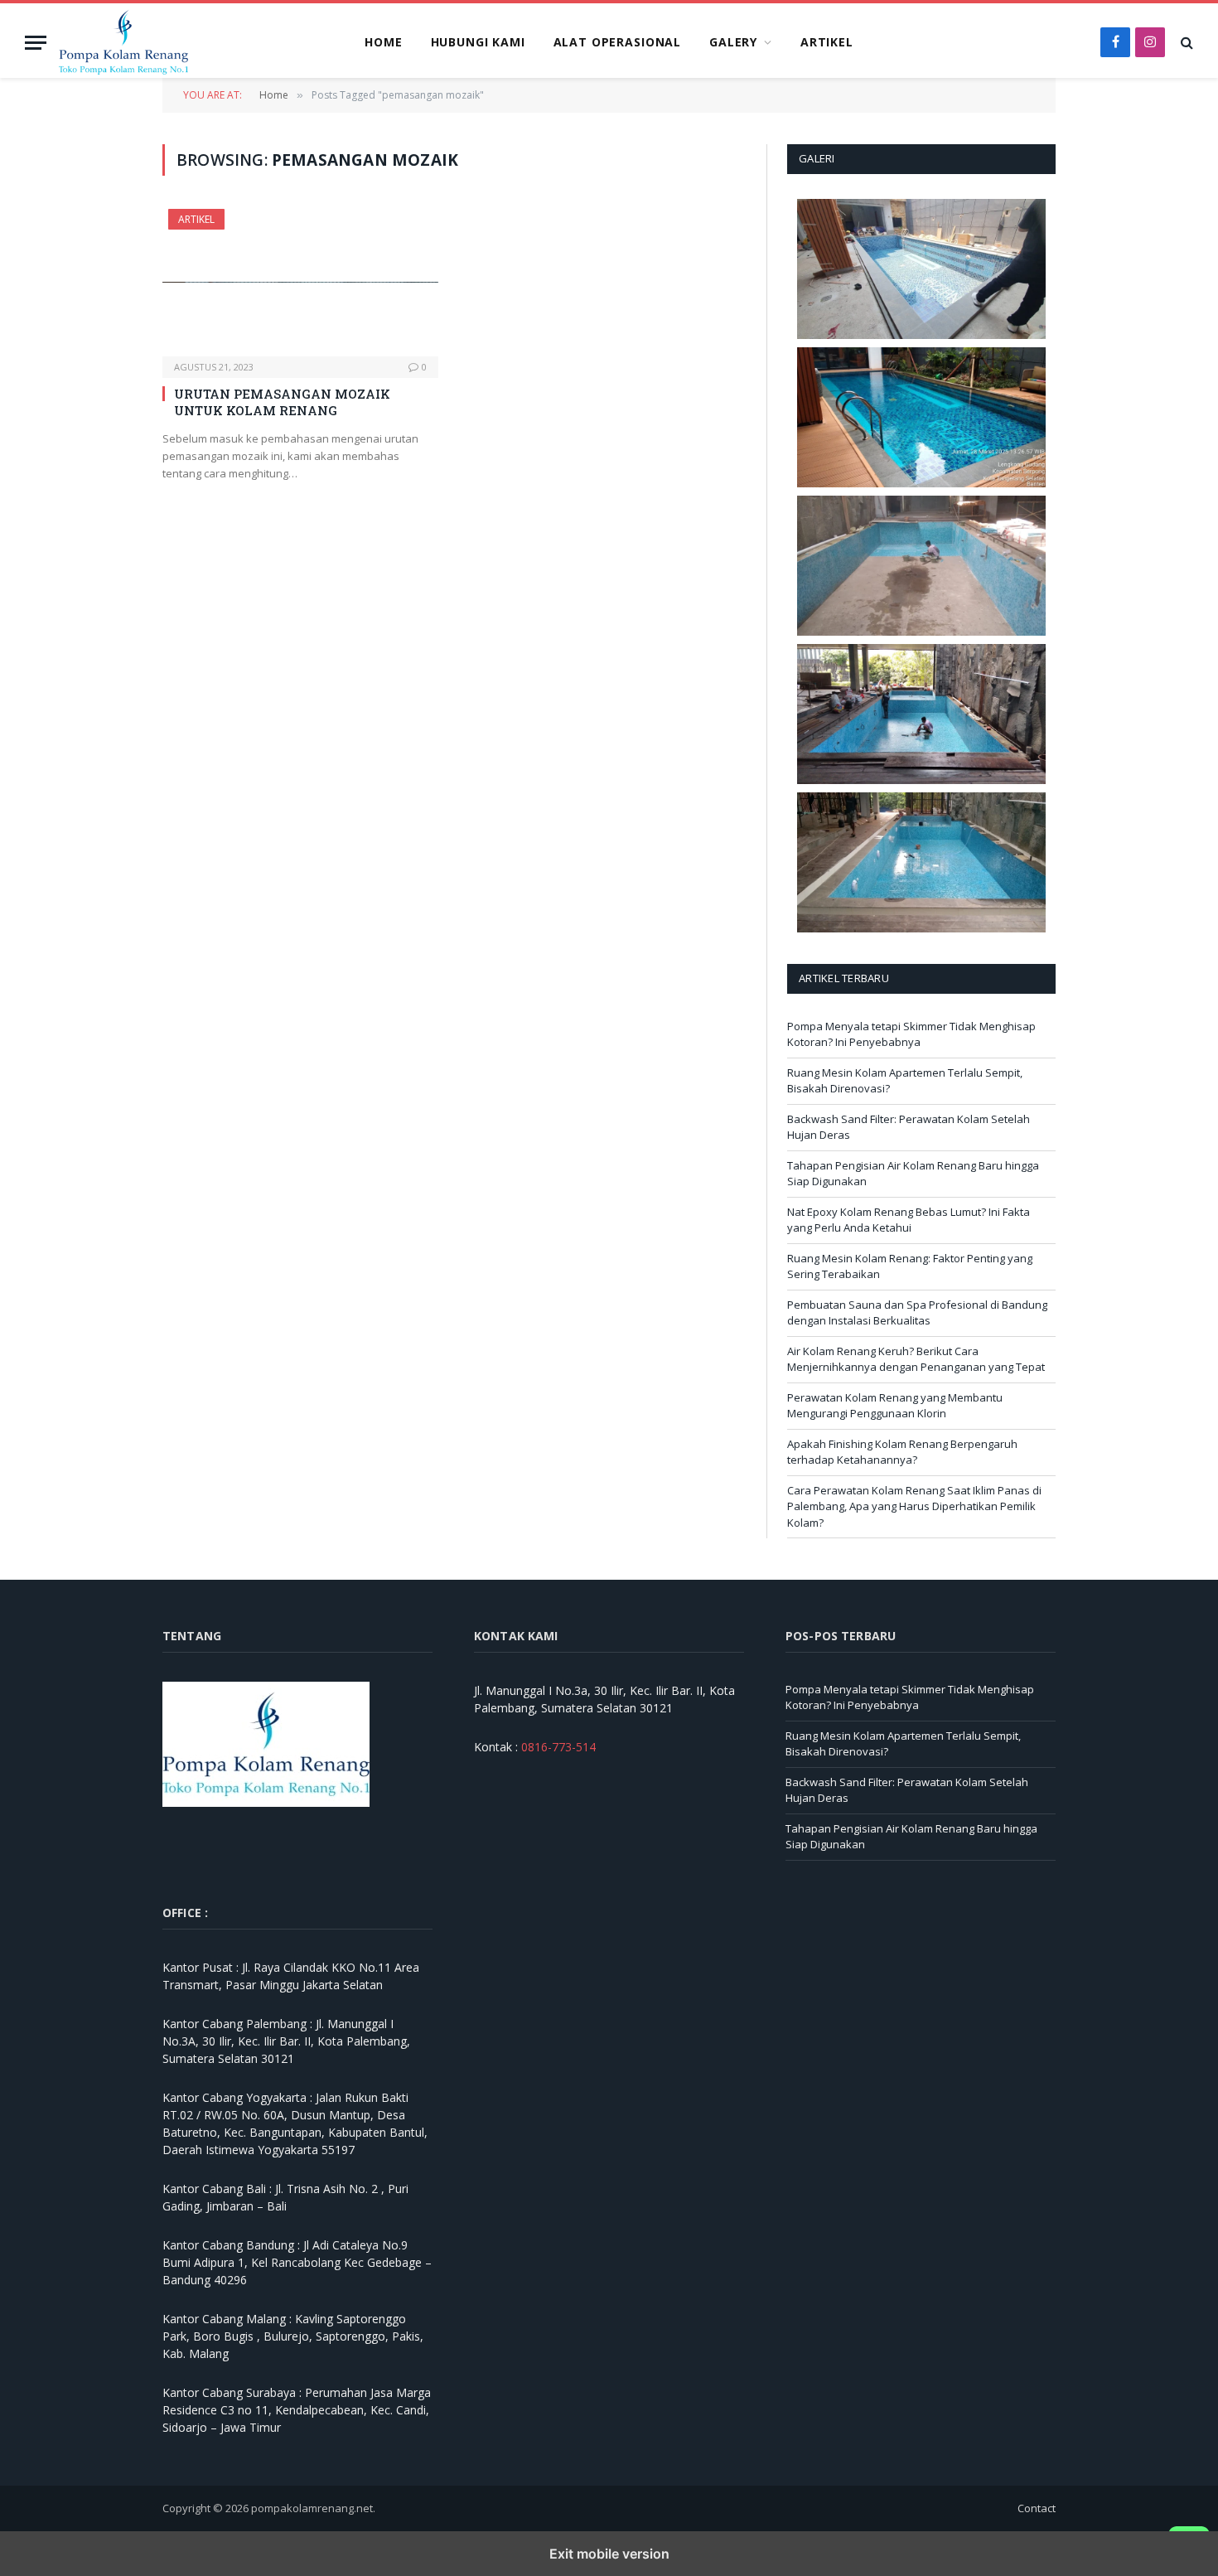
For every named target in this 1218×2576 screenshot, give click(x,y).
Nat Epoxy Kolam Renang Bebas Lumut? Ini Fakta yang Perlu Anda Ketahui (909, 1220)
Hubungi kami (478, 42)
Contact (1037, 2508)
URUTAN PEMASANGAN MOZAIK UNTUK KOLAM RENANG (282, 402)
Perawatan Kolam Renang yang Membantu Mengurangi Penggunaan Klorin (895, 1406)
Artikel (827, 42)
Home (383, 42)
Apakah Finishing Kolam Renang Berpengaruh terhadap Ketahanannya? (902, 1452)
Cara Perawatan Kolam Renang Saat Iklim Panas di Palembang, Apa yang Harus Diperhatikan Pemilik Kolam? (914, 1506)
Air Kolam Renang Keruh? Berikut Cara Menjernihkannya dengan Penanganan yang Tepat (916, 1359)
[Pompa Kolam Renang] (162, 42)
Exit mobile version (609, 2554)
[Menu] (36, 43)
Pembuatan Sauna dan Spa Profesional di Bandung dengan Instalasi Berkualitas (917, 1313)
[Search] (1185, 43)
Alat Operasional (617, 42)
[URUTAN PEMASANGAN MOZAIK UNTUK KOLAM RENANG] (300, 282)
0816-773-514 (558, 1747)
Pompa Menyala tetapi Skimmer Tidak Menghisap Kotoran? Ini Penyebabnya (911, 1034)
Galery (733, 42)
